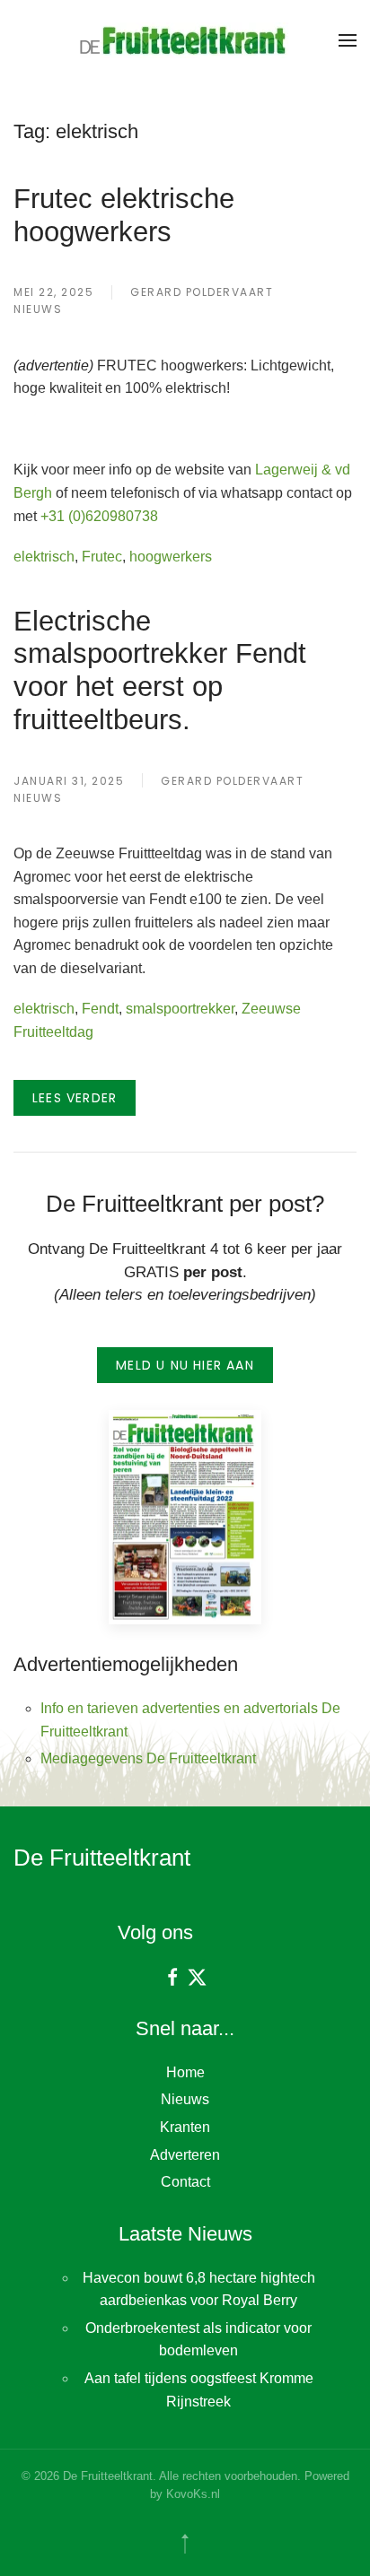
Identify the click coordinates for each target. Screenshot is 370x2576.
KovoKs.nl (193, 2494)
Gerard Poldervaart (202, 292)
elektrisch (44, 557)
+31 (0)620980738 (99, 516)
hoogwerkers (171, 557)
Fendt (100, 1009)
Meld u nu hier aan (185, 1365)
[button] (348, 40)
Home (185, 2072)
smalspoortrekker (180, 1009)
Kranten (185, 2127)
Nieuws (38, 309)
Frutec (102, 557)
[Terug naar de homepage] (185, 40)
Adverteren (185, 2155)
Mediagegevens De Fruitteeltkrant (148, 1758)
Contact (185, 2182)
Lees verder (75, 1098)
